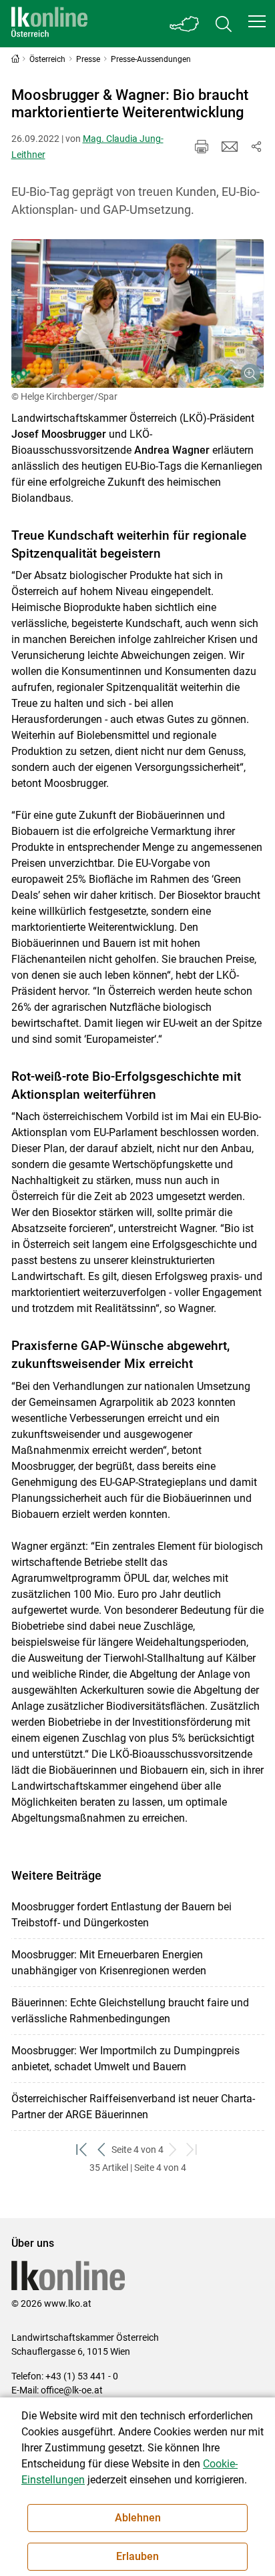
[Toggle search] (224, 24)
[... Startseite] (49, 24)
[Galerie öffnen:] (138, 313)
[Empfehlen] (230, 147)
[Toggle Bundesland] (185, 24)
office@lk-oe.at (72, 2390)
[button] (257, 21)
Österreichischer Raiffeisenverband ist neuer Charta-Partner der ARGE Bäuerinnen (133, 2107)
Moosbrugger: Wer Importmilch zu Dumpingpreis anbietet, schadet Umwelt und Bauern (125, 2059)
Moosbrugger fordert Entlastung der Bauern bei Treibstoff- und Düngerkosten (121, 1915)
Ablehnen (138, 2518)
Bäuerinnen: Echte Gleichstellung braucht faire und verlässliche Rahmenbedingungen (130, 2011)
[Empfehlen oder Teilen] (256, 147)
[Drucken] (202, 147)
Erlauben (137, 2556)
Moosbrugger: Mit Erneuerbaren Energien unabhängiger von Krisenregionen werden (109, 1963)
